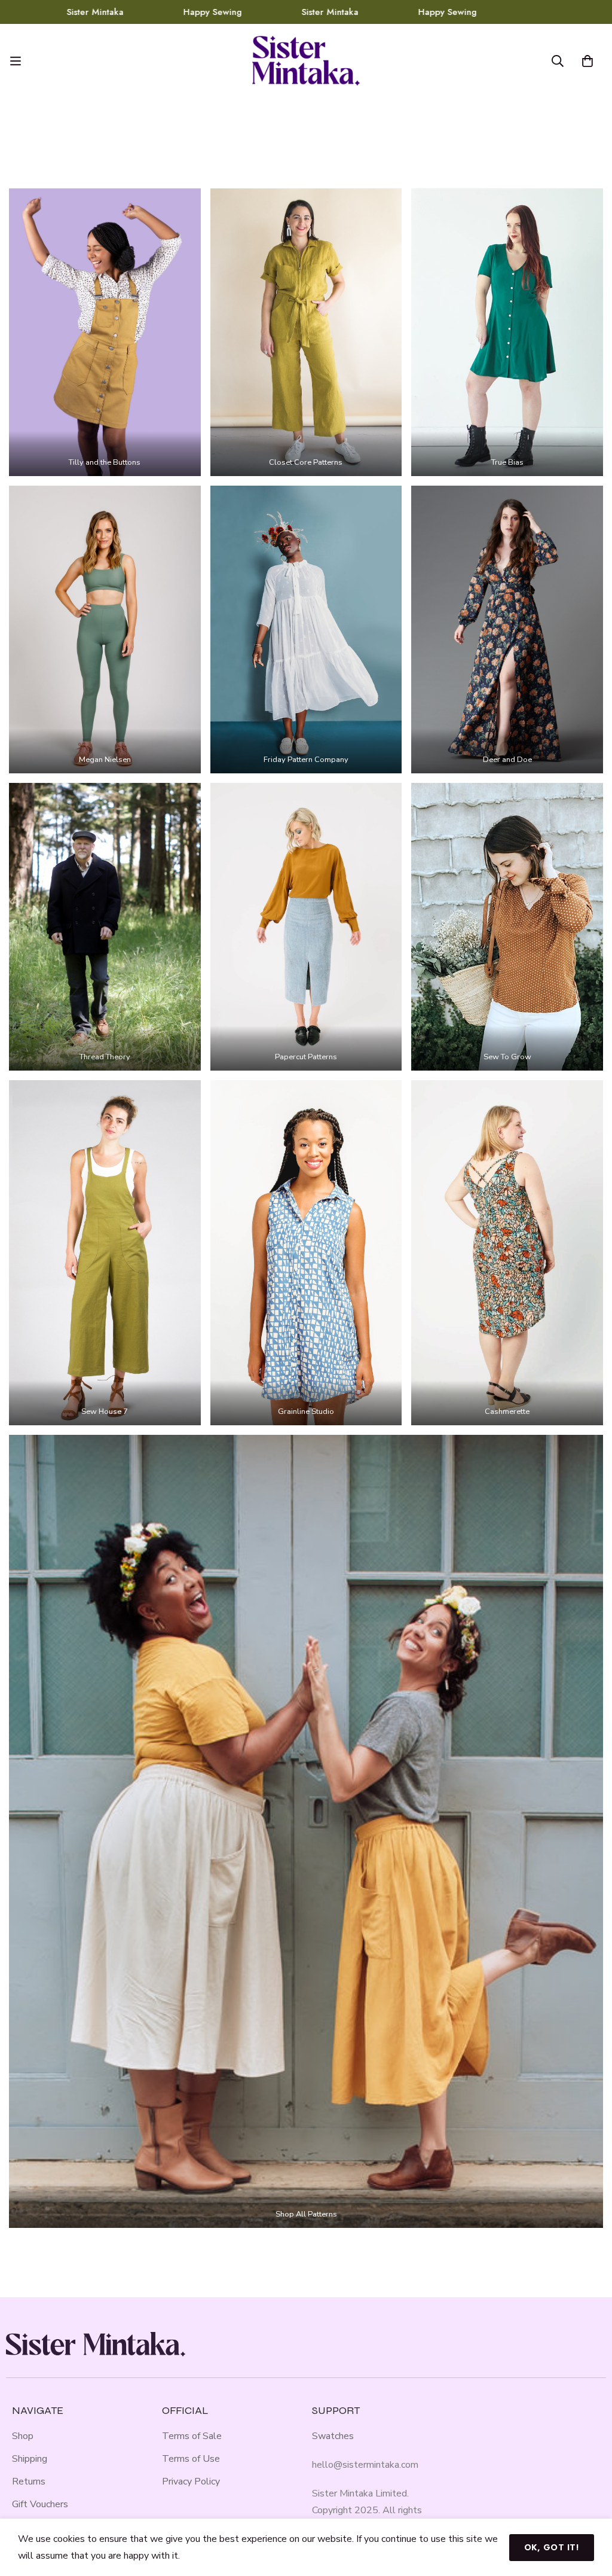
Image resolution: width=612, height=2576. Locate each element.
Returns (29, 2482)
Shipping (30, 2459)
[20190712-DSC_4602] (306, 1831)
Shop (23, 2436)
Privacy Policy (191, 2482)
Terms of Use (191, 2459)
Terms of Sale (192, 2436)
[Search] (558, 61)
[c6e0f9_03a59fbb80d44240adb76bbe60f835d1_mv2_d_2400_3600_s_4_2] (507, 927)
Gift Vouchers (40, 2504)
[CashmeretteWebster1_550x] (507, 1253)
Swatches (333, 2436)
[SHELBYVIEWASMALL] (507, 332)
